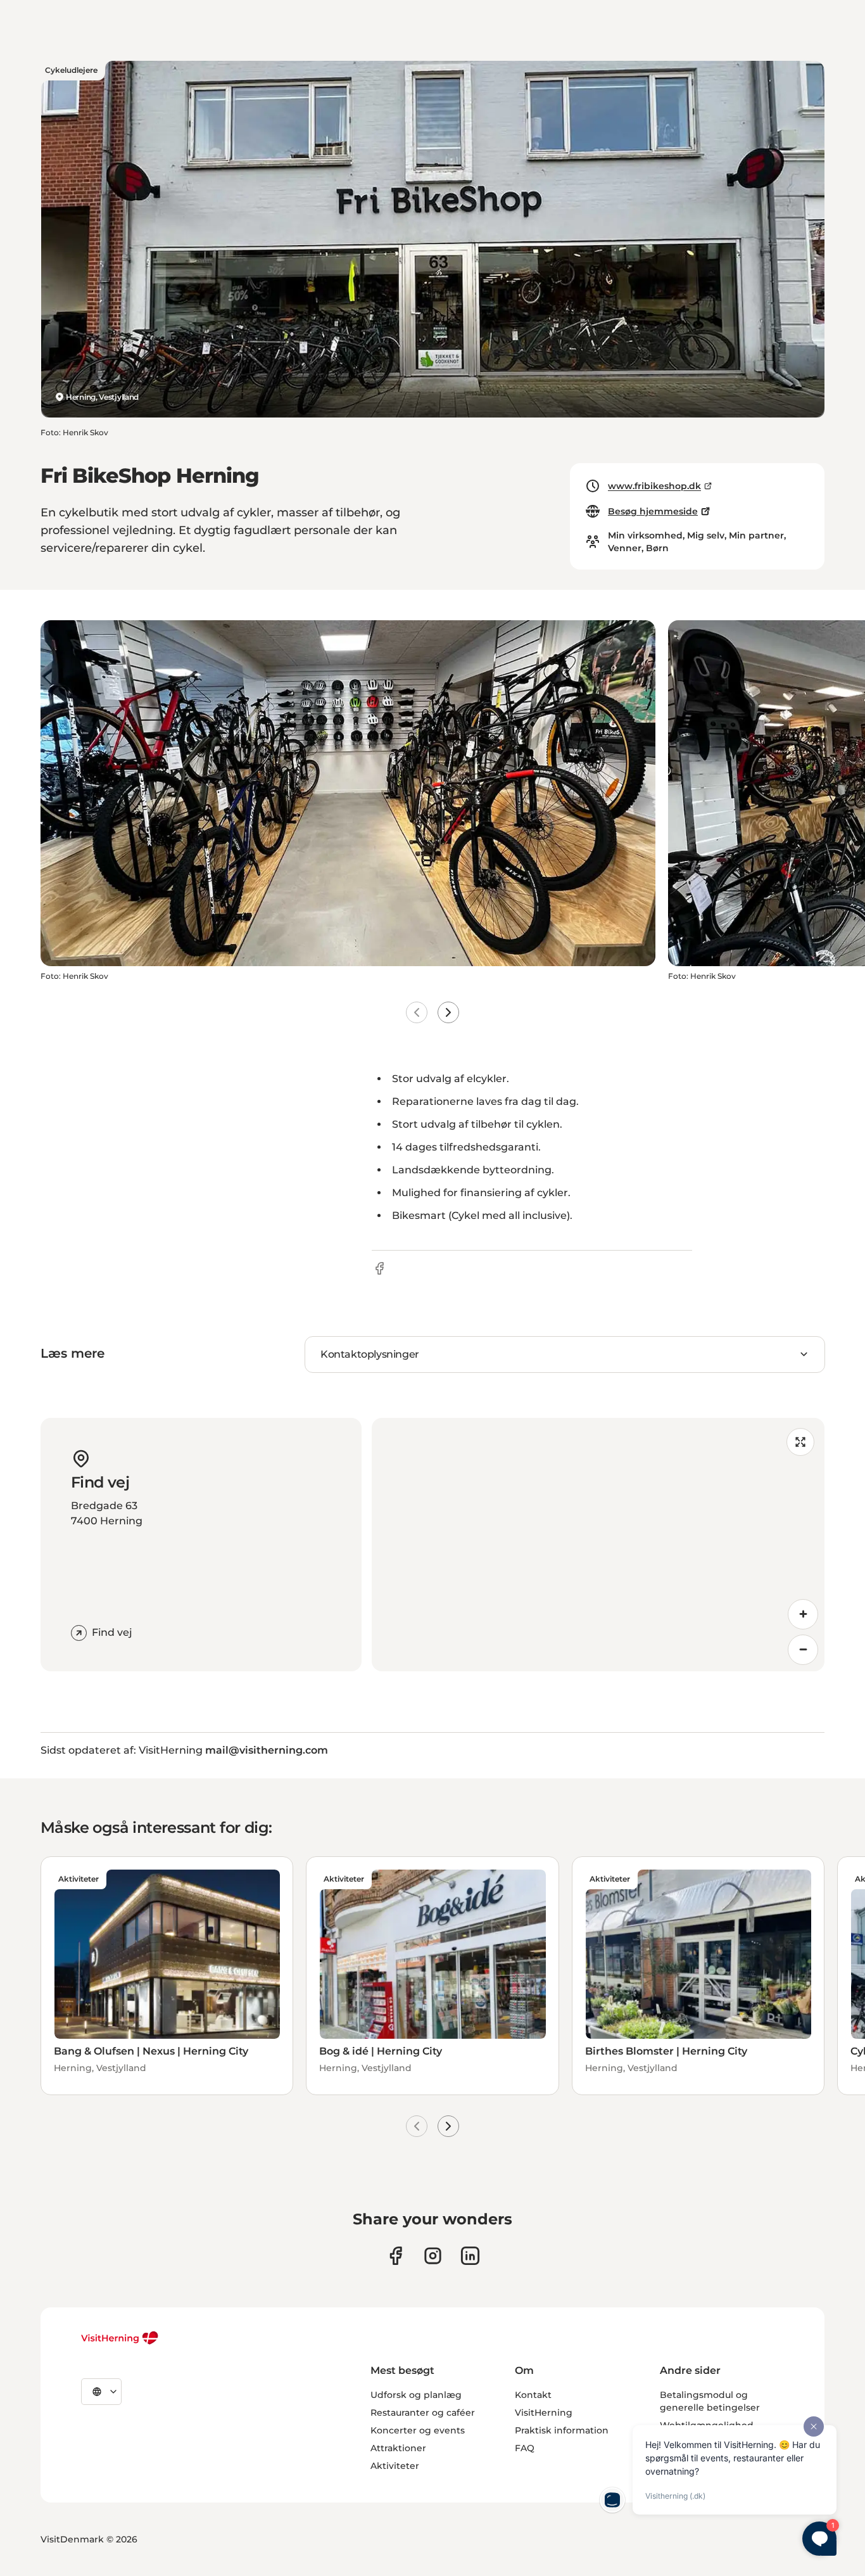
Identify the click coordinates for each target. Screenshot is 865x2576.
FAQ (525, 2448)
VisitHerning (544, 2413)
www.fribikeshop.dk (654, 486)
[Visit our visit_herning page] (433, 2256)
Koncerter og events (418, 2430)
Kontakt (533, 2395)
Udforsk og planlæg (416, 2395)
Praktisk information (562, 2430)
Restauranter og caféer (423, 2413)
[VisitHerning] (120, 2338)
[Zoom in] (803, 1614)
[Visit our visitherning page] (395, 2256)
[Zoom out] (803, 1650)
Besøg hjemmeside (653, 511)
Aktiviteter (395, 2466)
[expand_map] (800, 1442)
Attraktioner (398, 2448)
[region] (598, 1545)
